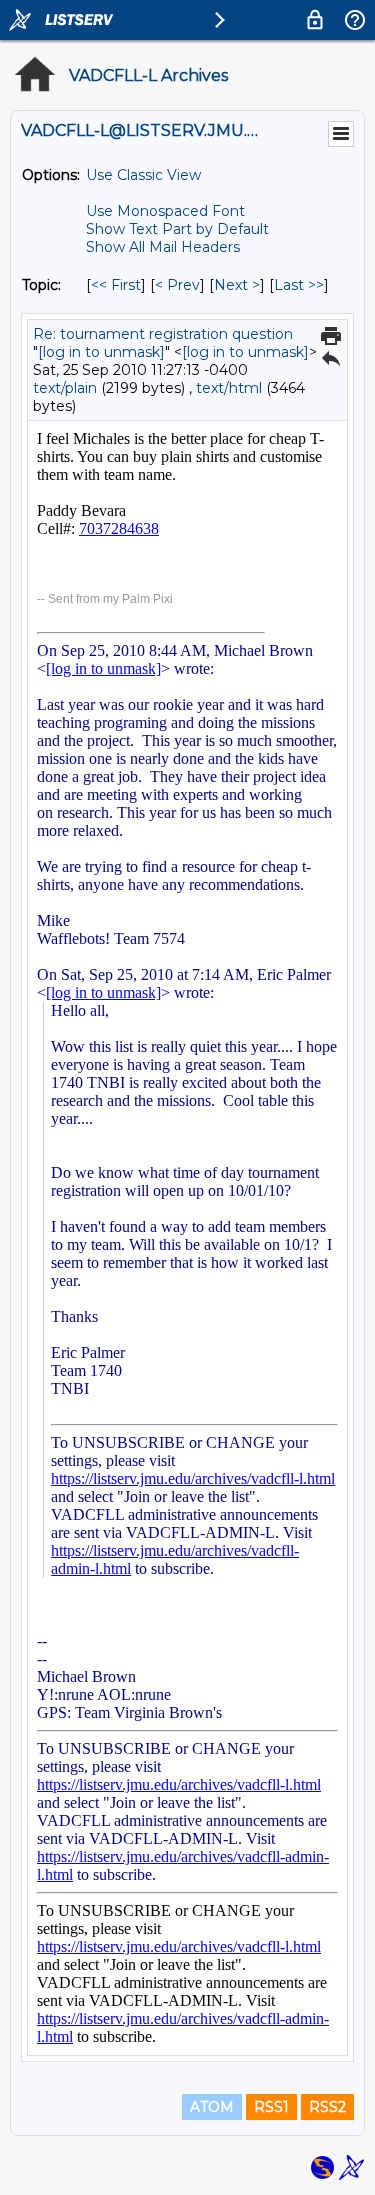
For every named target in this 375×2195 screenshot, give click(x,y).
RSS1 (271, 2107)
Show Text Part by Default (177, 229)
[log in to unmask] (101, 352)
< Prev (177, 285)
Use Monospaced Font (165, 211)
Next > (237, 285)
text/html (229, 388)
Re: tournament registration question (163, 334)
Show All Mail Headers (163, 247)
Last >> (299, 285)
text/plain (65, 388)
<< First (116, 285)
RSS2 (327, 2107)
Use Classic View (143, 175)
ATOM (212, 2107)
